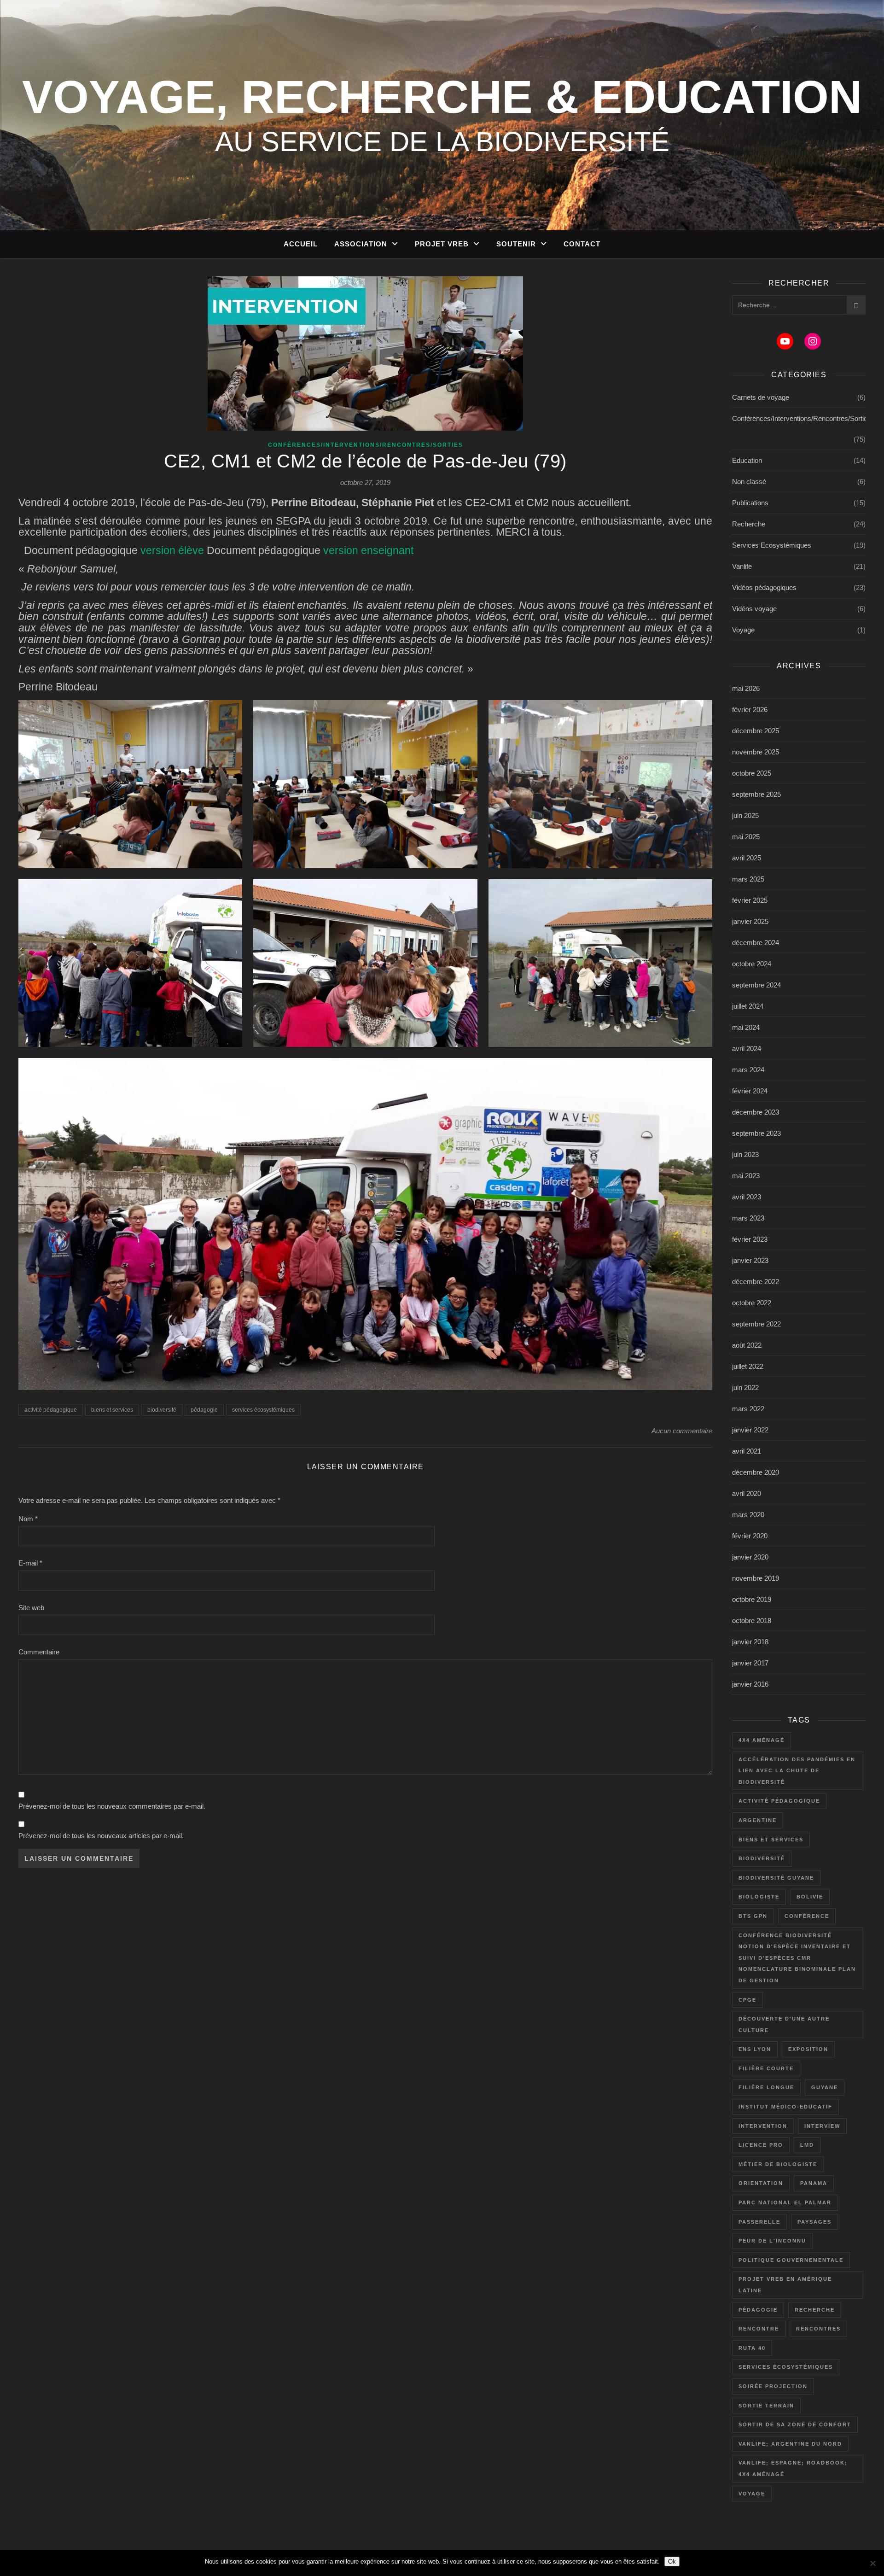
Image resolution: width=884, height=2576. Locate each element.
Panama (814, 2183)
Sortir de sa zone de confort (795, 2424)
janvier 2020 (750, 1557)
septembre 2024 (756, 985)
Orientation (761, 2183)
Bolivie (810, 1897)
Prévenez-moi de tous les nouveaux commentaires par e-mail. (112, 1806)
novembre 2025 (756, 752)
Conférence (807, 1916)
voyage (752, 2494)
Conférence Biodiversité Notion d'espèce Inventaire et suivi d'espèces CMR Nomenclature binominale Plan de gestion (797, 1958)
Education (747, 460)
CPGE (747, 2000)
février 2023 (750, 1239)
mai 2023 (746, 1176)
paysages (814, 2222)
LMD (807, 2145)
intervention (763, 2126)
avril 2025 (747, 858)
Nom (28, 1519)
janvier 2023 (750, 1260)
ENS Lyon (755, 2049)
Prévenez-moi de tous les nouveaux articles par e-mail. (101, 1836)
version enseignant (368, 551)
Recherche (749, 524)
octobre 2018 (752, 1621)
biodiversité (162, 1410)
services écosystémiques (263, 1410)
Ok (672, 2561)
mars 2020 (748, 1515)
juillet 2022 (748, 1366)
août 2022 (747, 1345)
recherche (815, 2310)
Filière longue (766, 2087)
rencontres (818, 2329)
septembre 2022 (756, 1324)
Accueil (301, 244)
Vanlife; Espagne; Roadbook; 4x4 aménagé (793, 2468)
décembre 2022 (756, 1282)
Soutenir (516, 244)
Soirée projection (773, 2386)
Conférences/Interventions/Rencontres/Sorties (366, 445)
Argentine (758, 1820)
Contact (582, 244)
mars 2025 (748, 879)
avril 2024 (747, 1049)
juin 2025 (745, 815)
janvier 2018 (750, 1642)
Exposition (808, 2049)
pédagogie (204, 1410)
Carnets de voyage (761, 397)
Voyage (743, 630)
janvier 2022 (750, 1430)
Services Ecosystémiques (772, 545)
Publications (750, 503)
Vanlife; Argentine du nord (790, 2444)
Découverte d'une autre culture (784, 2024)
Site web (31, 1608)
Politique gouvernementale (791, 2260)
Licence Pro (761, 2145)
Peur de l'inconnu (772, 2241)
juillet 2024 (748, 1006)
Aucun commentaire (682, 1431)
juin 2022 (745, 1387)
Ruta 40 (752, 2348)
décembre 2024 (756, 943)
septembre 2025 (756, 794)
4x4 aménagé (762, 1740)
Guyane (825, 2087)
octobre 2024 (752, 964)
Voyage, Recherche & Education (442, 97)
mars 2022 (748, 1409)
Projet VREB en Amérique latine (785, 2285)
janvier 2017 (750, 1663)
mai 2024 (746, 1027)
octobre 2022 (752, 1303)
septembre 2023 (756, 1133)
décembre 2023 (756, 1112)
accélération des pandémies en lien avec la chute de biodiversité (797, 1771)
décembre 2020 (756, 1472)
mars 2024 (748, 1070)
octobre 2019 (752, 1599)
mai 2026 (746, 688)
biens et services (112, 1410)
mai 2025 (746, 837)
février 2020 (750, 1536)
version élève (172, 551)
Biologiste (759, 1897)
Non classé (749, 482)
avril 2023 (747, 1197)
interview (822, 2126)
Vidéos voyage (754, 609)
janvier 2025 (750, 921)
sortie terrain (766, 2406)
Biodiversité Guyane (776, 1878)
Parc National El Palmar (785, 2202)
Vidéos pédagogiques (764, 587)
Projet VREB (442, 244)
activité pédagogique (51, 1410)
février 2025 (750, 900)
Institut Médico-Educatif (785, 2107)
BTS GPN (753, 1916)
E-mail (30, 1563)
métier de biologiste (778, 2164)
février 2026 (750, 710)
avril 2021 (747, 1451)
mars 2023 (748, 1218)
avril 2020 (747, 1493)
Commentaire (39, 1652)
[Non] (872, 2563)
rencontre (759, 2329)
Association (361, 244)
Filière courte (766, 2068)
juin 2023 (745, 1154)
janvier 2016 (750, 1684)
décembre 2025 (756, 731)
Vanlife (742, 566)
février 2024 (750, 1091)
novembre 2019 (756, 1578)
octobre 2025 (752, 773)
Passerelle (759, 2222)
